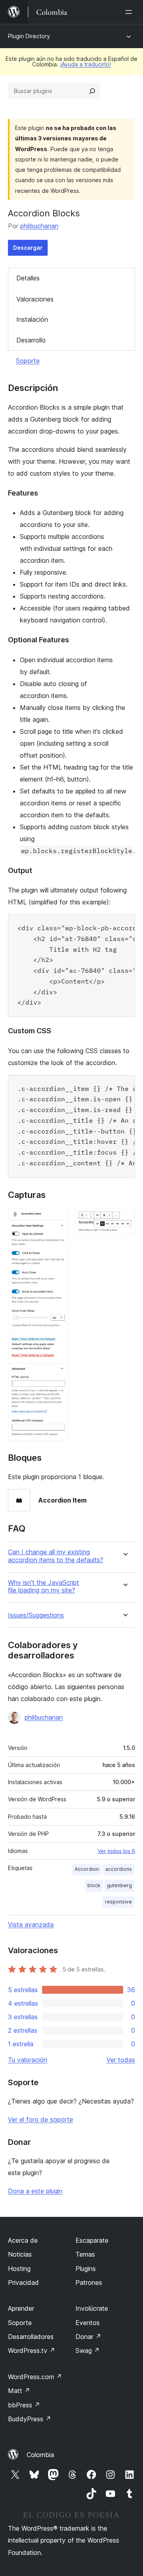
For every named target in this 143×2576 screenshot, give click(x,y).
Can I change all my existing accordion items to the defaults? (56, 1556)
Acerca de (23, 2240)
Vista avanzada (31, 1925)
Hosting (19, 2269)
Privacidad (23, 2282)
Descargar (28, 248)
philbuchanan (39, 226)
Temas (85, 2254)
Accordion (87, 1869)
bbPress (24, 2405)
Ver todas (121, 2060)
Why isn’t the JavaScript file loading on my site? (43, 1586)
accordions (119, 1869)
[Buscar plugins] (92, 91)
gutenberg (119, 1885)
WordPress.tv (32, 2350)
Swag (88, 2350)
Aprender (21, 2308)
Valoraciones (35, 299)
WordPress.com (35, 2377)
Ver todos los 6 (116, 1851)
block (94, 1885)
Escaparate (92, 2240)
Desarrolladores (31, 2337)
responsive (118, 1902)
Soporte (28, 361)
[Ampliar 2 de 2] (124, 1219)
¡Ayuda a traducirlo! (85, 64)
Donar (88, 2337)
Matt (19, 2391)
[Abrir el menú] (130, 12)
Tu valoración (28, 2060)
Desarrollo (31, 340)
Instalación (32, 319)
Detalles (28, 278)
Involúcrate (92, 2308)
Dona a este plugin (35, 2191)
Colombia (40, 2455)
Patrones (89, 2282)
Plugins (86, 2269)
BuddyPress (30, 2419)
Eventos (88, 2323)
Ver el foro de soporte (41, 2119)
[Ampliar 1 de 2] (58, 1219)
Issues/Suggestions (36, 1615)
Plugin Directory (29, 36)
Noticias (20, 2254)
